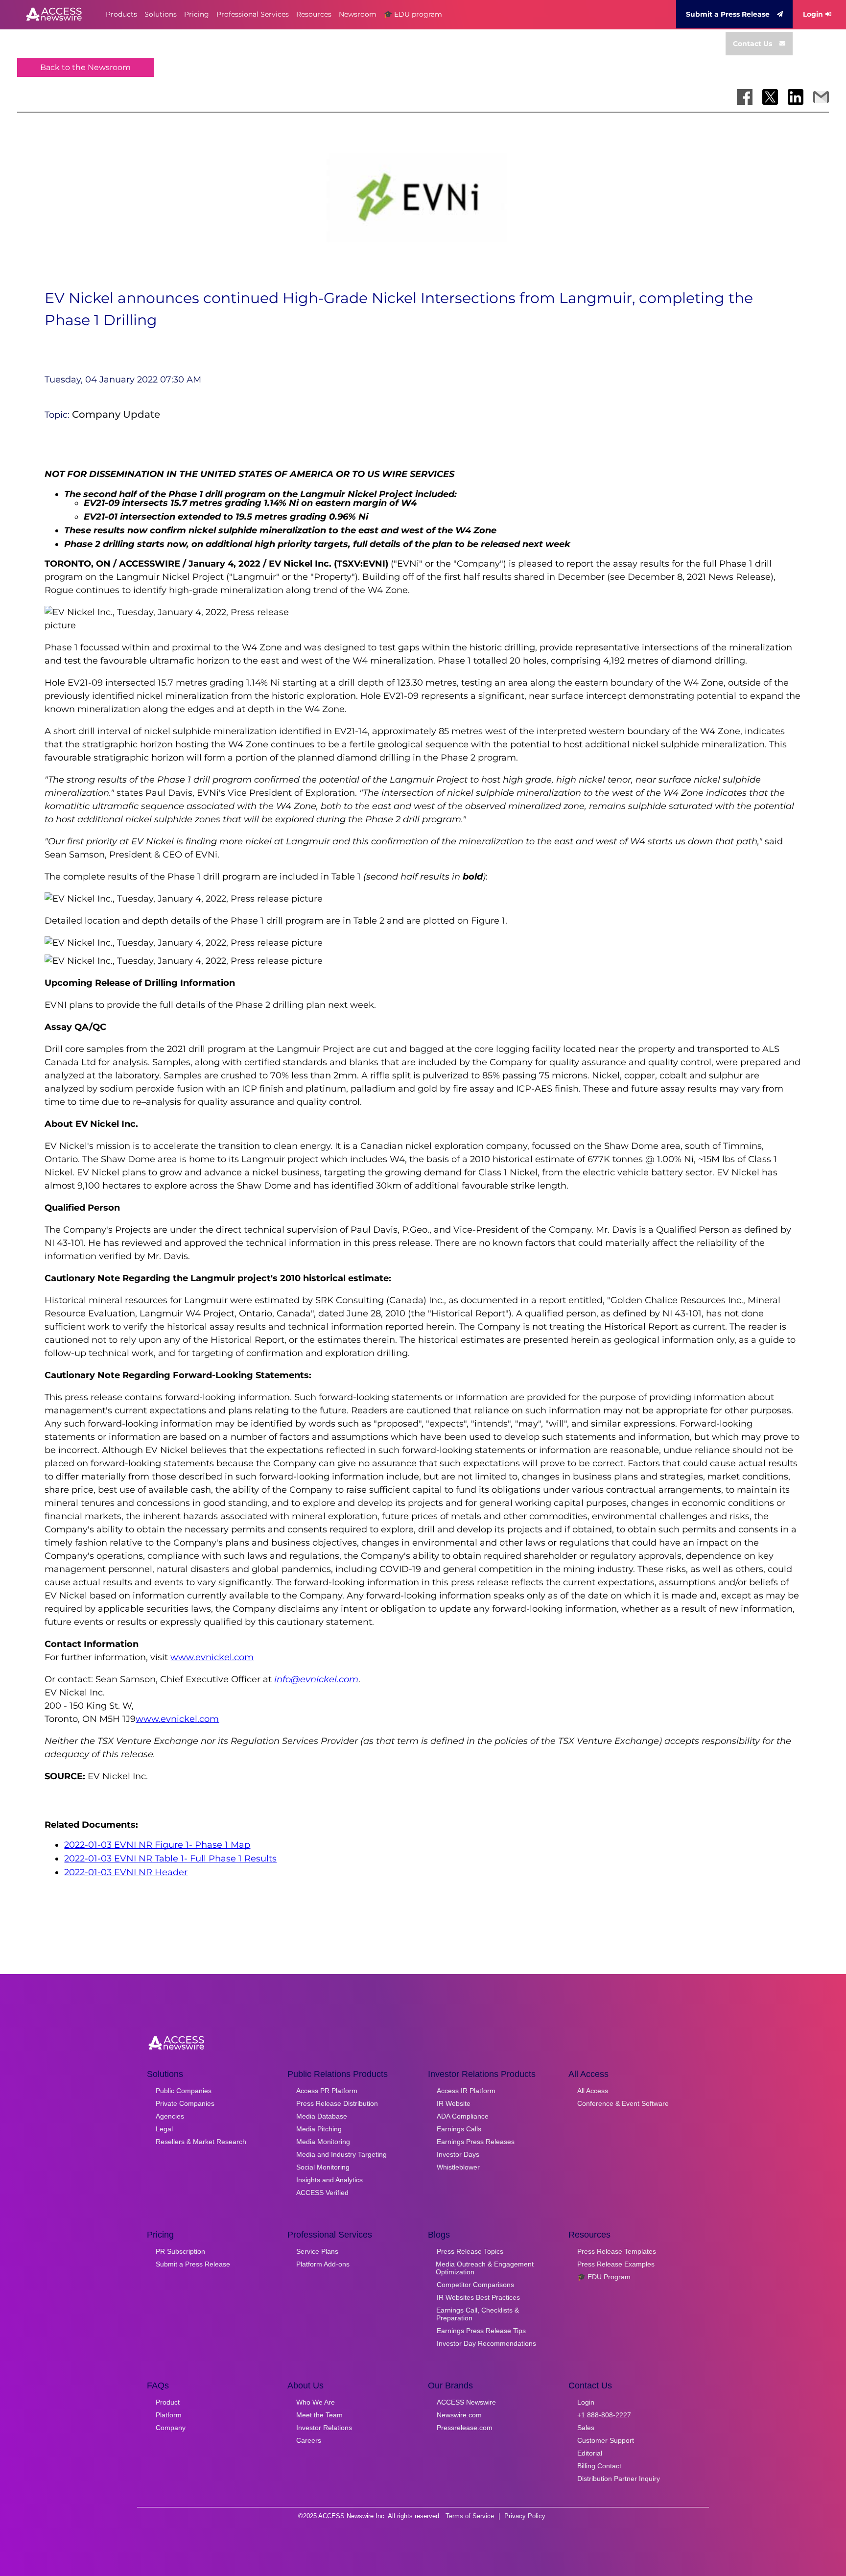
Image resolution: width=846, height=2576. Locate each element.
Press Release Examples (616, 2264)
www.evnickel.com (212, 1657)
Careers (309, 2440)
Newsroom (358, 14)
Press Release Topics (470, 2251)
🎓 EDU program (413, 14)
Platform (169, 2415)
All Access (593, 2091)
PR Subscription (180, 2251)
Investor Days (458, 2154)
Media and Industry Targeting (341, 2154)
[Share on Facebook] (745, 97)
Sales (586, 2428)
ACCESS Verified (322, 2193)
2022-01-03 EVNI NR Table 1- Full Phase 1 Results (170, 1859)
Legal (164, 2129)
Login (813, 14)
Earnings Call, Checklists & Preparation (478, 2314)
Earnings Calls (459, 2129)
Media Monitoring (323, 2142)
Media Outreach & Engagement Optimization (485, 2268)
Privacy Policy (525, 2516)
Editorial (590, 2453)
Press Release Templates (617, 2251)
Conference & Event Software (623, 2103)
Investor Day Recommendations (486, 2343)
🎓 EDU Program (604, 2277)
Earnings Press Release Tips (481, 2331)
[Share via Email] (821, 97)
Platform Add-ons (323, 2264)
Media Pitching (319, 2129)
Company (171, 2428)
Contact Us (752, 44)
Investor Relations (324, 2428)
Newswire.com (459, 2415)
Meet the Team (319, 2415)
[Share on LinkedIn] (796, 97)
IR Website (454, 2103)
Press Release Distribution (337, 2103)
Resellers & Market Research (201, 2142)
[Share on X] (770, 97)
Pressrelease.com (465, 2428)
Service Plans (317, 2251)
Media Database (322, 2116)
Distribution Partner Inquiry (619, 2479)
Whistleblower (458, 2167)
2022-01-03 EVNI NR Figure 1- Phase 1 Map (157, 1845)
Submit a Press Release (728, 14)
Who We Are (316, 2402)
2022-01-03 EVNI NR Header (126, 1872)
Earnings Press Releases (476, 2142)
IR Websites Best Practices (478, 2297)
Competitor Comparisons (475, 2285)
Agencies (170, 2116)
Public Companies (184, 2091)
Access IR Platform (466, 2091)
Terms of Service (470, 2516)
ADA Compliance (463, 2116)
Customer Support (606, 2440)
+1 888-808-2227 (604, 2415)
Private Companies (185, 2103)
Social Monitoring (323, 2167)
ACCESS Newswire (466, 2402)
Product (168, 2402)
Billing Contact (599, 2466)
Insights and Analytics (329, 2180)
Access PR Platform (327, 2091)
